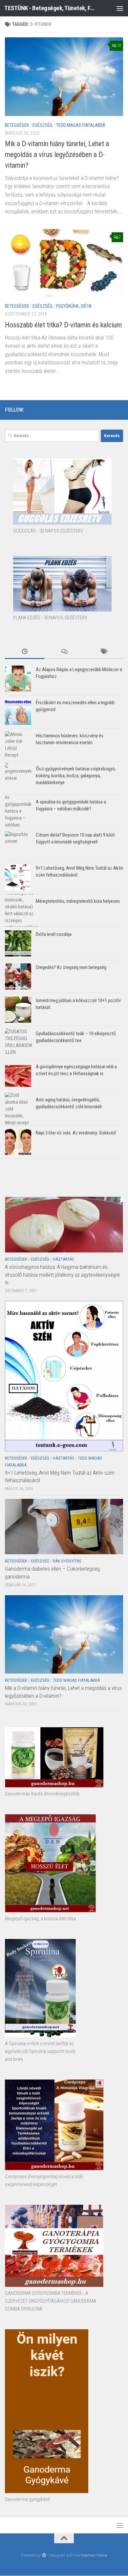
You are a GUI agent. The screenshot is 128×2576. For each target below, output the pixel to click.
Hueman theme (94, 2555)
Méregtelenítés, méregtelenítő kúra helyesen (78, 901)
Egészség (43, 125)
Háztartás (64, 1259)
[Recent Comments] (64, 652)
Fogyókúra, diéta (74, 306)
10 (119, 46)
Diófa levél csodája (54, 934)
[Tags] (103, 652)
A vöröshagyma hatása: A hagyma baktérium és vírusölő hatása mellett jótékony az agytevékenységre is (62, 1275)
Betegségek (17, 125)
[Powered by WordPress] (44, 2555)
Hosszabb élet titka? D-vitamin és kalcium (63, 325)
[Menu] (120, 8)
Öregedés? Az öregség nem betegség (71, 967)
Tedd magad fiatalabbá (81, 125)
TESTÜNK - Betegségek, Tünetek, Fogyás (50, 8)
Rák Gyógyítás (67, 1561)
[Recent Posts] (25, 652)
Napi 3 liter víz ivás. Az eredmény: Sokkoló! (76, 1133)
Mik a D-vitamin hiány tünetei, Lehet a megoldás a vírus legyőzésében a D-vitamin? (57, 155)
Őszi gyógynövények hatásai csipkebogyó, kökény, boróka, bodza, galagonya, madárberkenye (76, 776)
